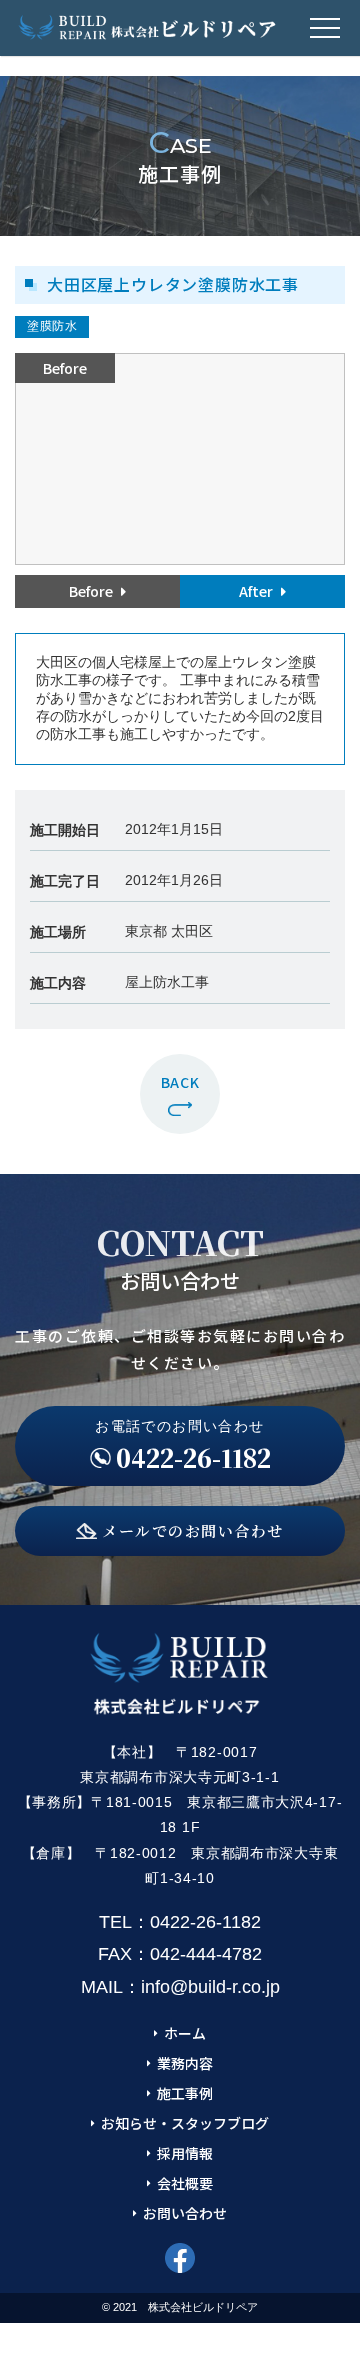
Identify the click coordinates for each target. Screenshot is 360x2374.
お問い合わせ (185, 2213)
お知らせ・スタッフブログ (185, 2123)
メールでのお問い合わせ (193, 1530)
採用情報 (185, 2153)
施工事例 (185, 2093)
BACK (180, 1082)
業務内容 (185, 2063)
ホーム (185, 2033)
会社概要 (185, 2183)
